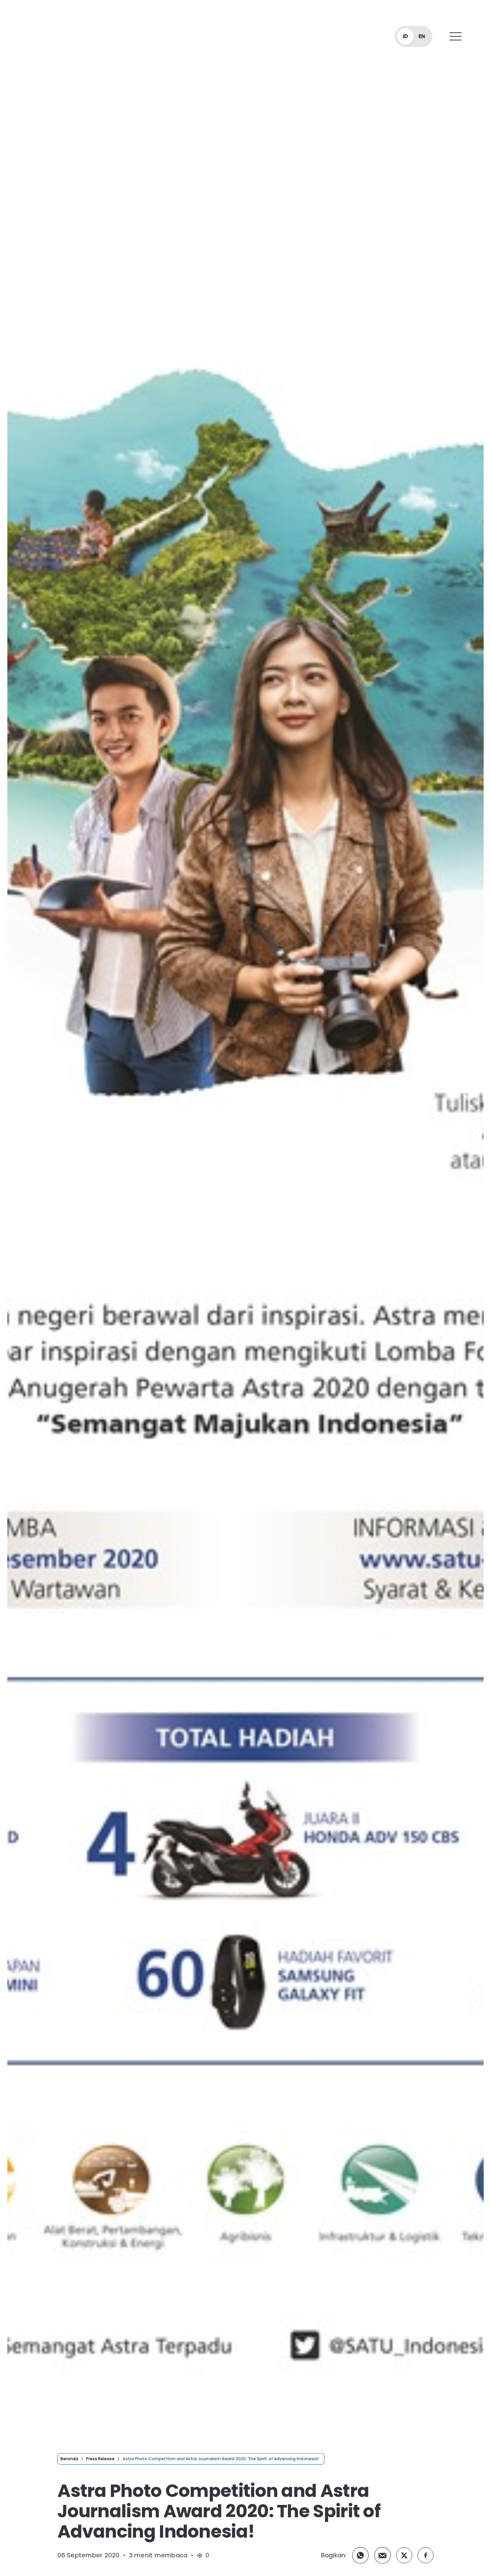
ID (405, 36)
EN (422, 36)
